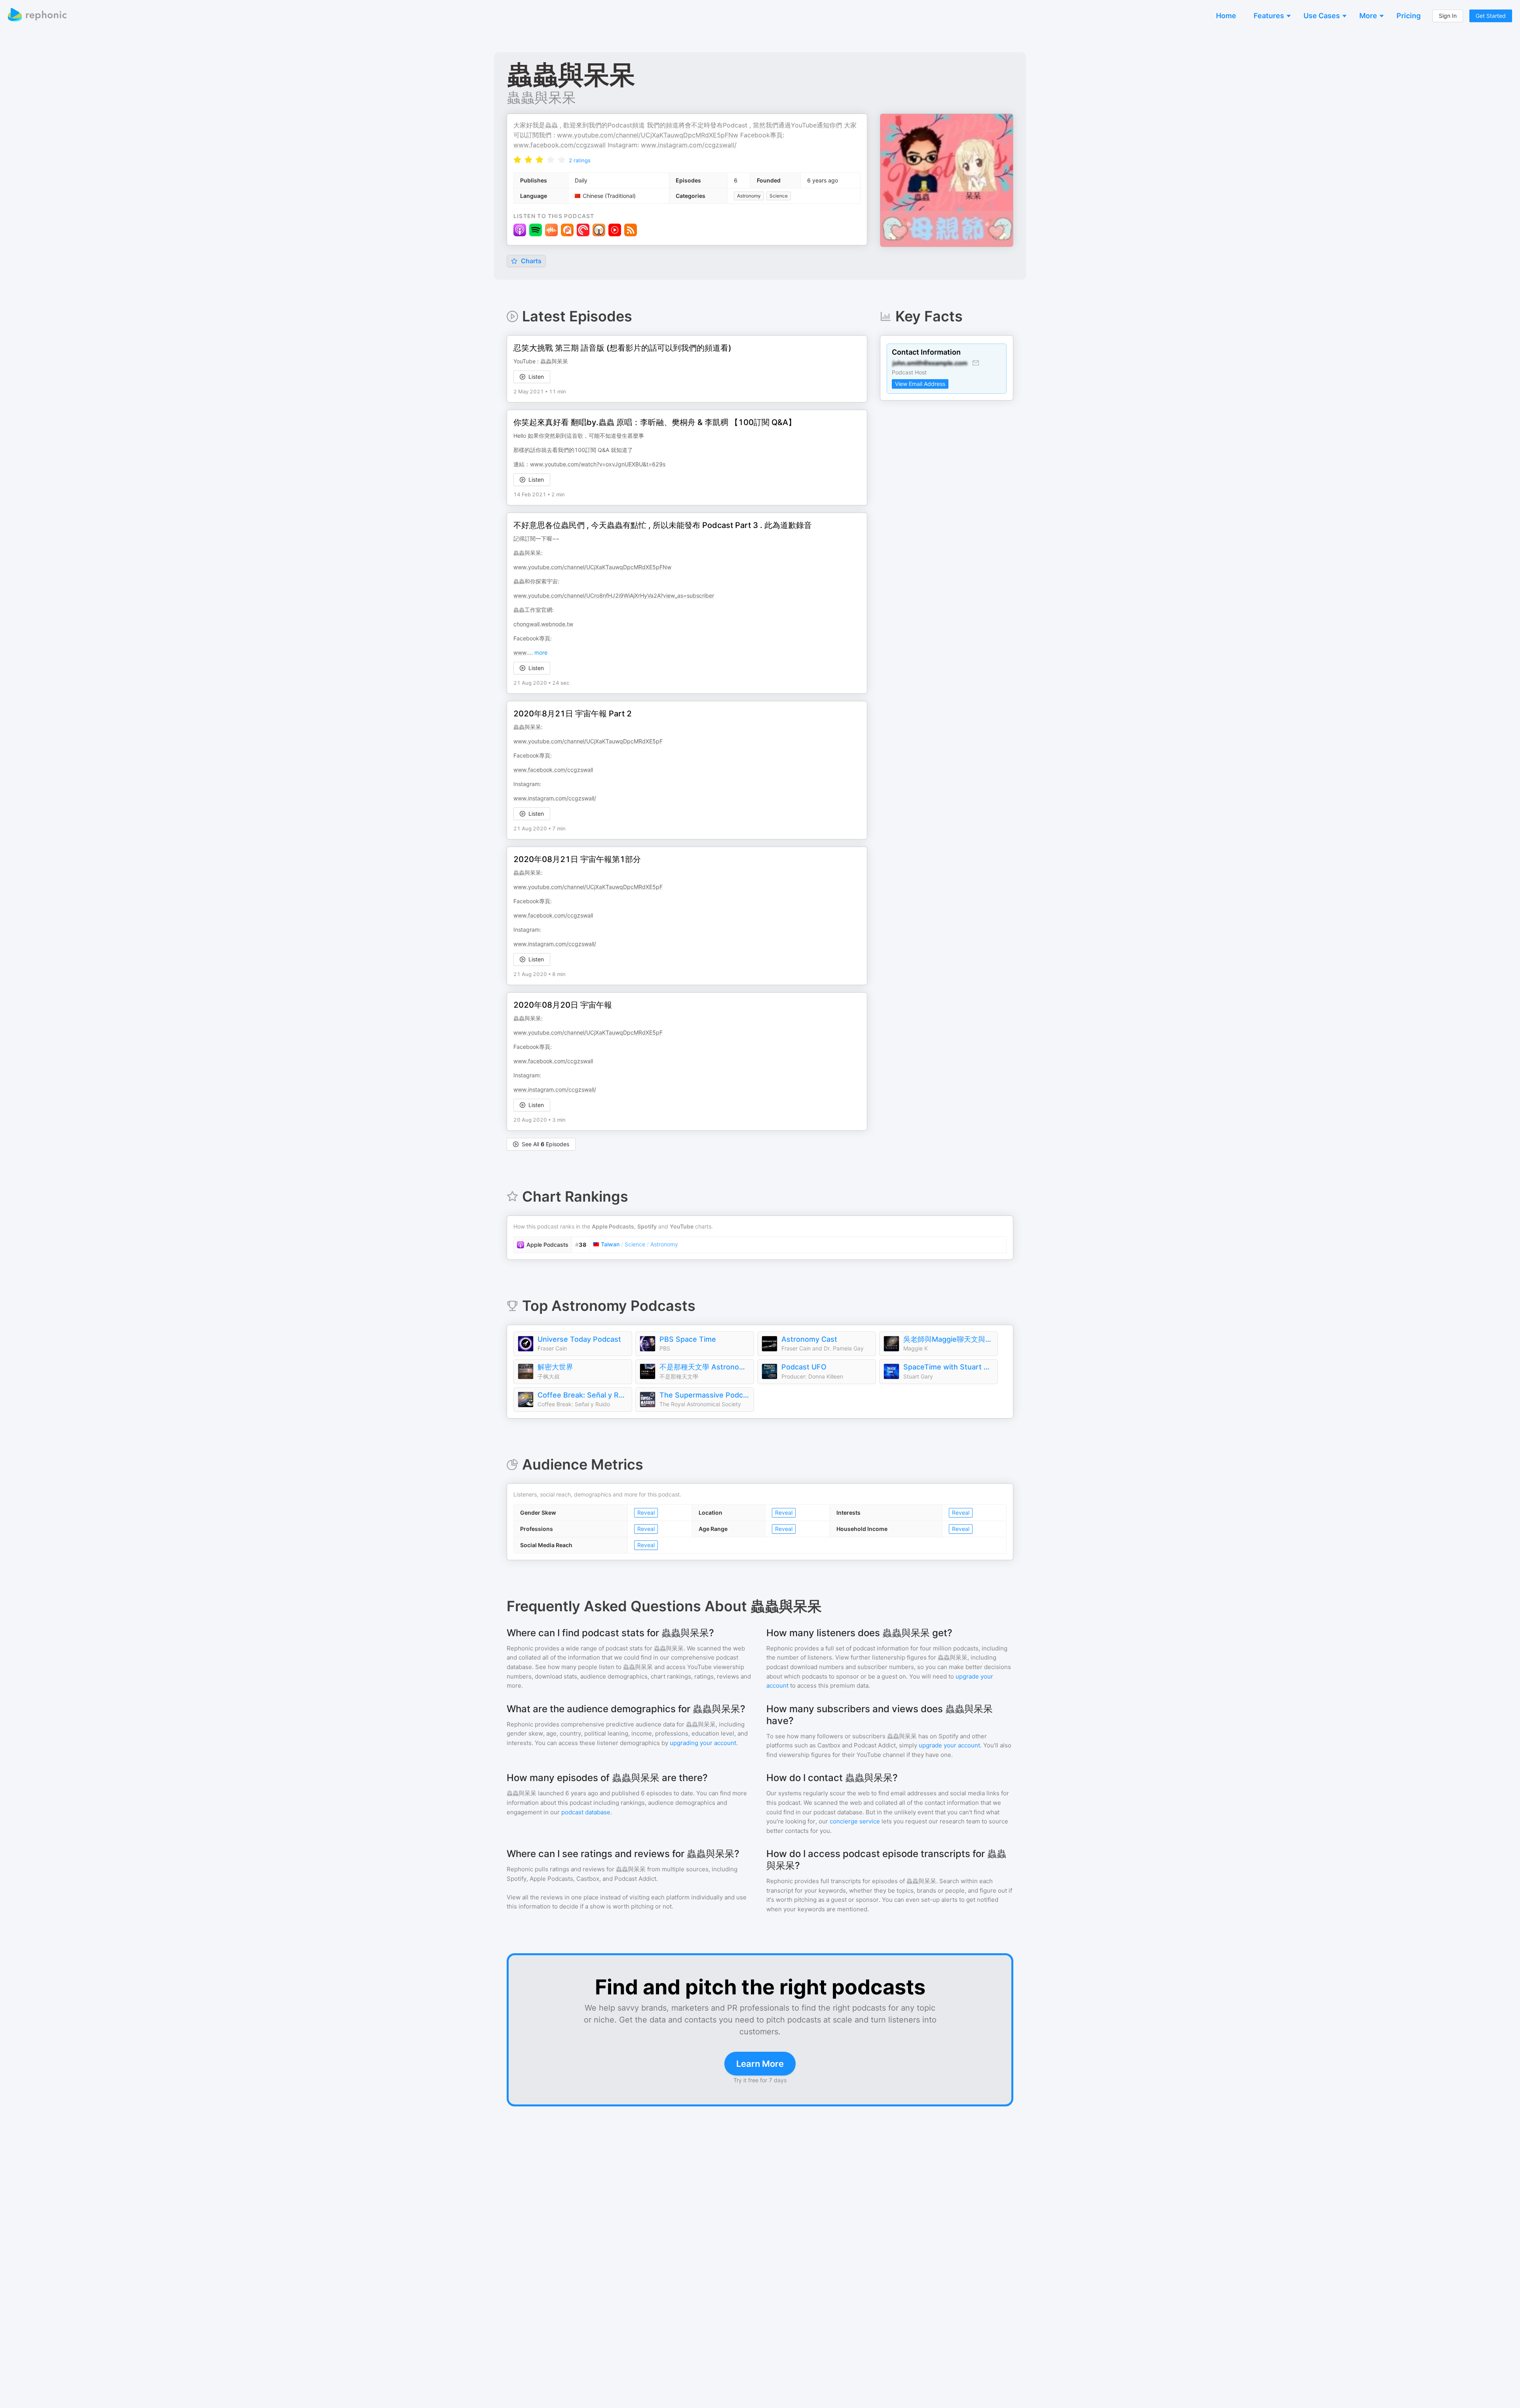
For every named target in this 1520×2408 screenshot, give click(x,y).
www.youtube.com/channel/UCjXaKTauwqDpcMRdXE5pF (588, 741)
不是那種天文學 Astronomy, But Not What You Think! (705, 1367)
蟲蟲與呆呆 (541, 97)
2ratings (580, 160)
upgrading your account (703, 1743)
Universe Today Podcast (579, 1339)
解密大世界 (555, 1367)
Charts (530, 261)
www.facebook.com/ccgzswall (560, 145)
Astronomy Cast (809, 1339)
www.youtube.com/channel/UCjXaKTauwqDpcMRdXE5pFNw (648, 135)
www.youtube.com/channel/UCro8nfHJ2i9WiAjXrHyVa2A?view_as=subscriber (614, 595)
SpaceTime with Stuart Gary (948, 1367)
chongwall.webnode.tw (543, 624)
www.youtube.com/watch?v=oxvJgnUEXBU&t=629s (598, 464)
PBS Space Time (688, 1339)
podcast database (586, 1812)
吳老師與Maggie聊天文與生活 (948, 1339)
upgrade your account (949, 1745)
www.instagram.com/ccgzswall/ (689, 145)
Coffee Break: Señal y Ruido (583, 1395)
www (520, 652)
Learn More (760, 2064)
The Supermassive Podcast (705, 1395)
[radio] (517, 160)
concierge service (855, 1821)
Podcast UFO (804, 1367)
